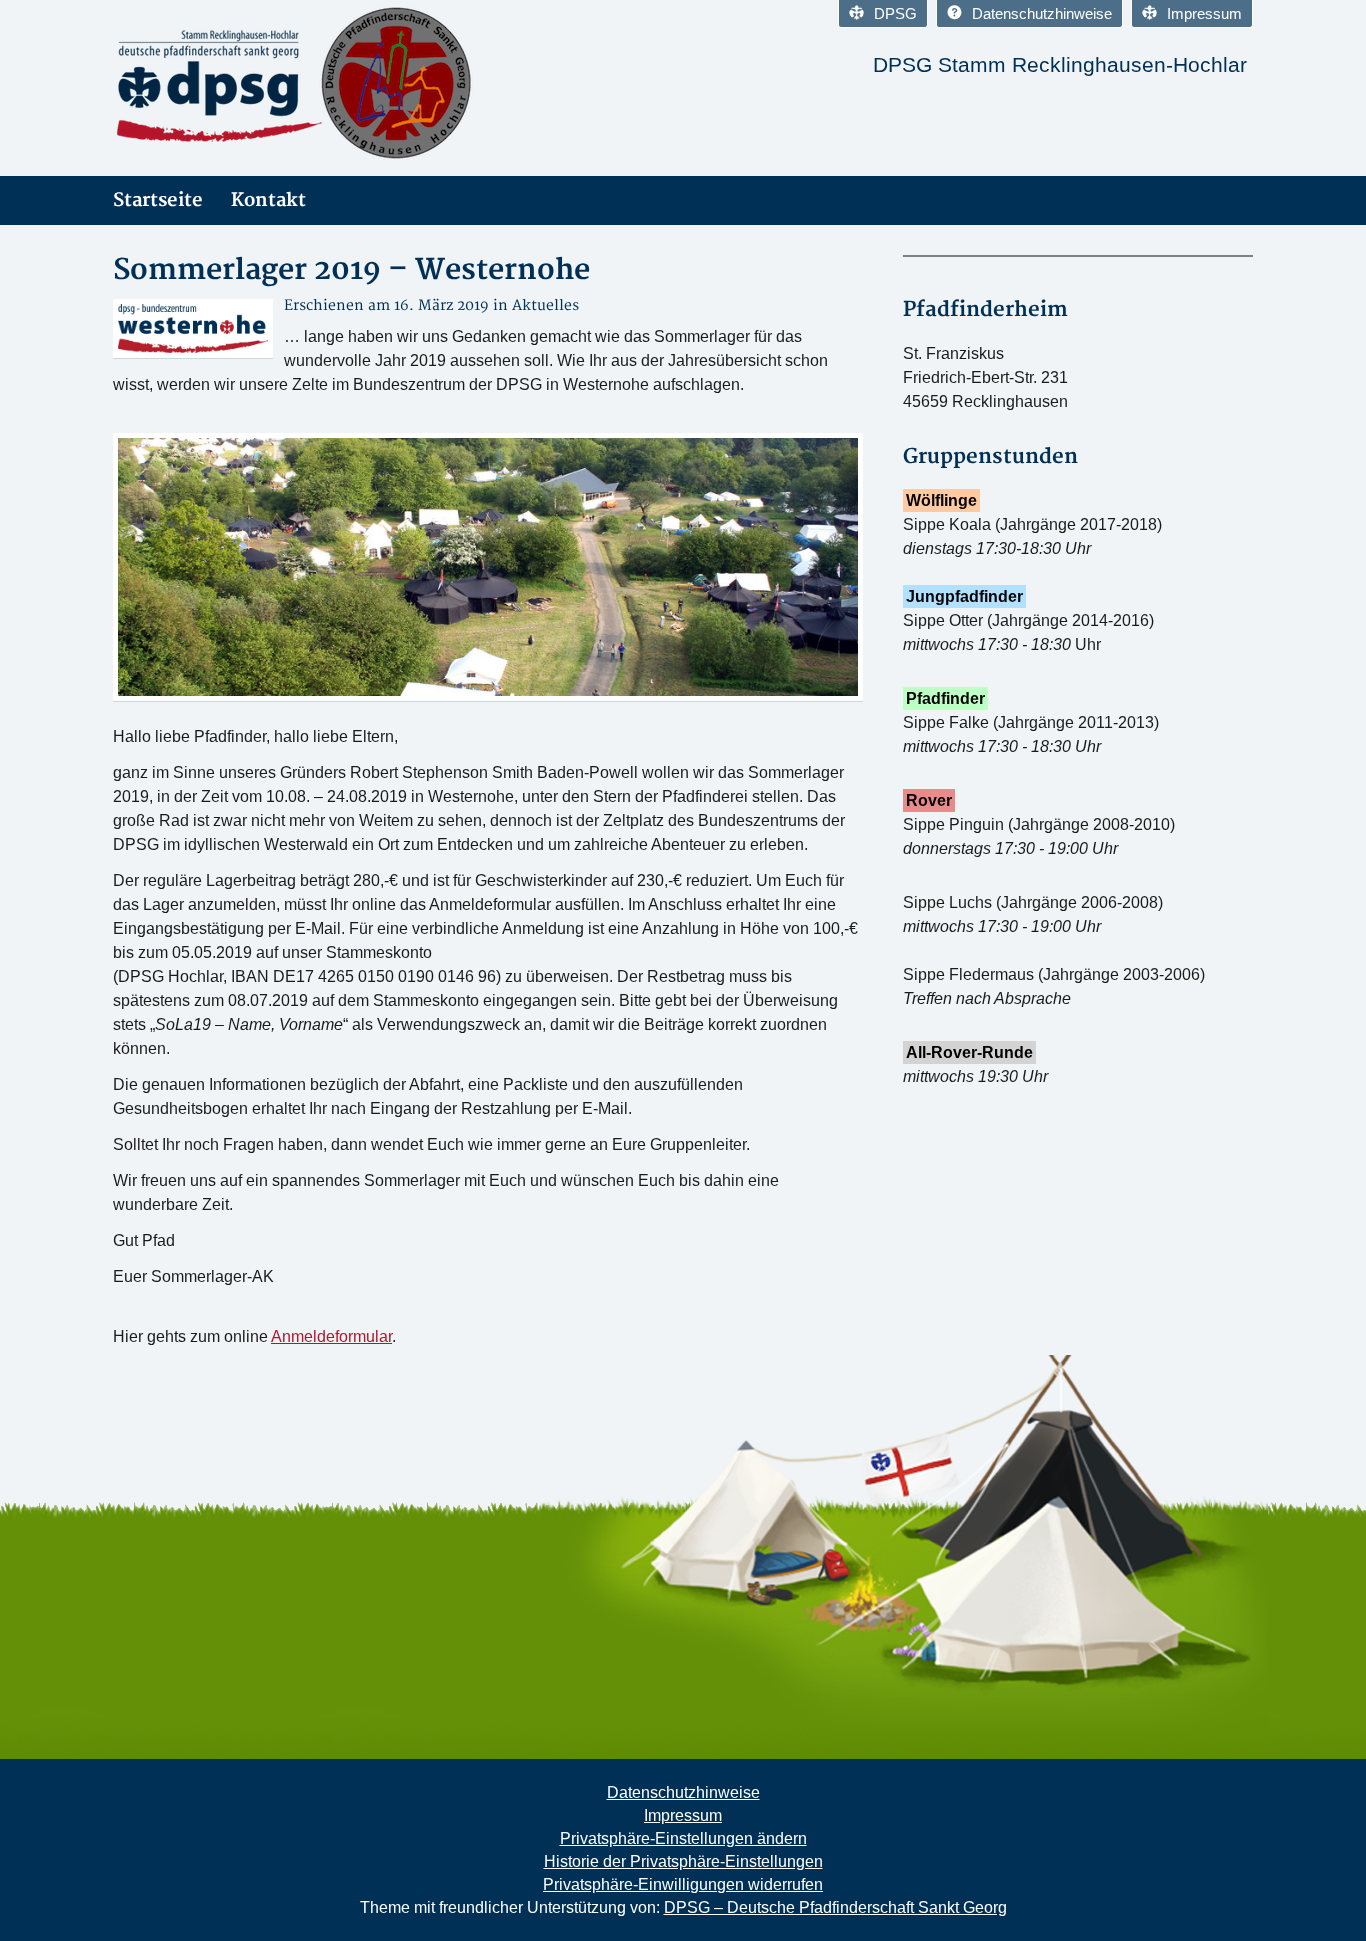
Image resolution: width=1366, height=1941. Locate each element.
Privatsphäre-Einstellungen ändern (683, 1838)
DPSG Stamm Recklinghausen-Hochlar (1060, 64)
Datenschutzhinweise (1042, 13)
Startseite (158, 200)
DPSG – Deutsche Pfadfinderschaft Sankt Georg (835, 1907)
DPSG (895, 13)
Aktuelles (545, 305)
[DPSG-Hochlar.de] (293, 83)
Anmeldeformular (331, 1336)
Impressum (1204, 13)
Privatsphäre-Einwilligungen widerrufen (683, 1884)
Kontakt (268, 200)
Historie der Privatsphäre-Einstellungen (683, 1861)
